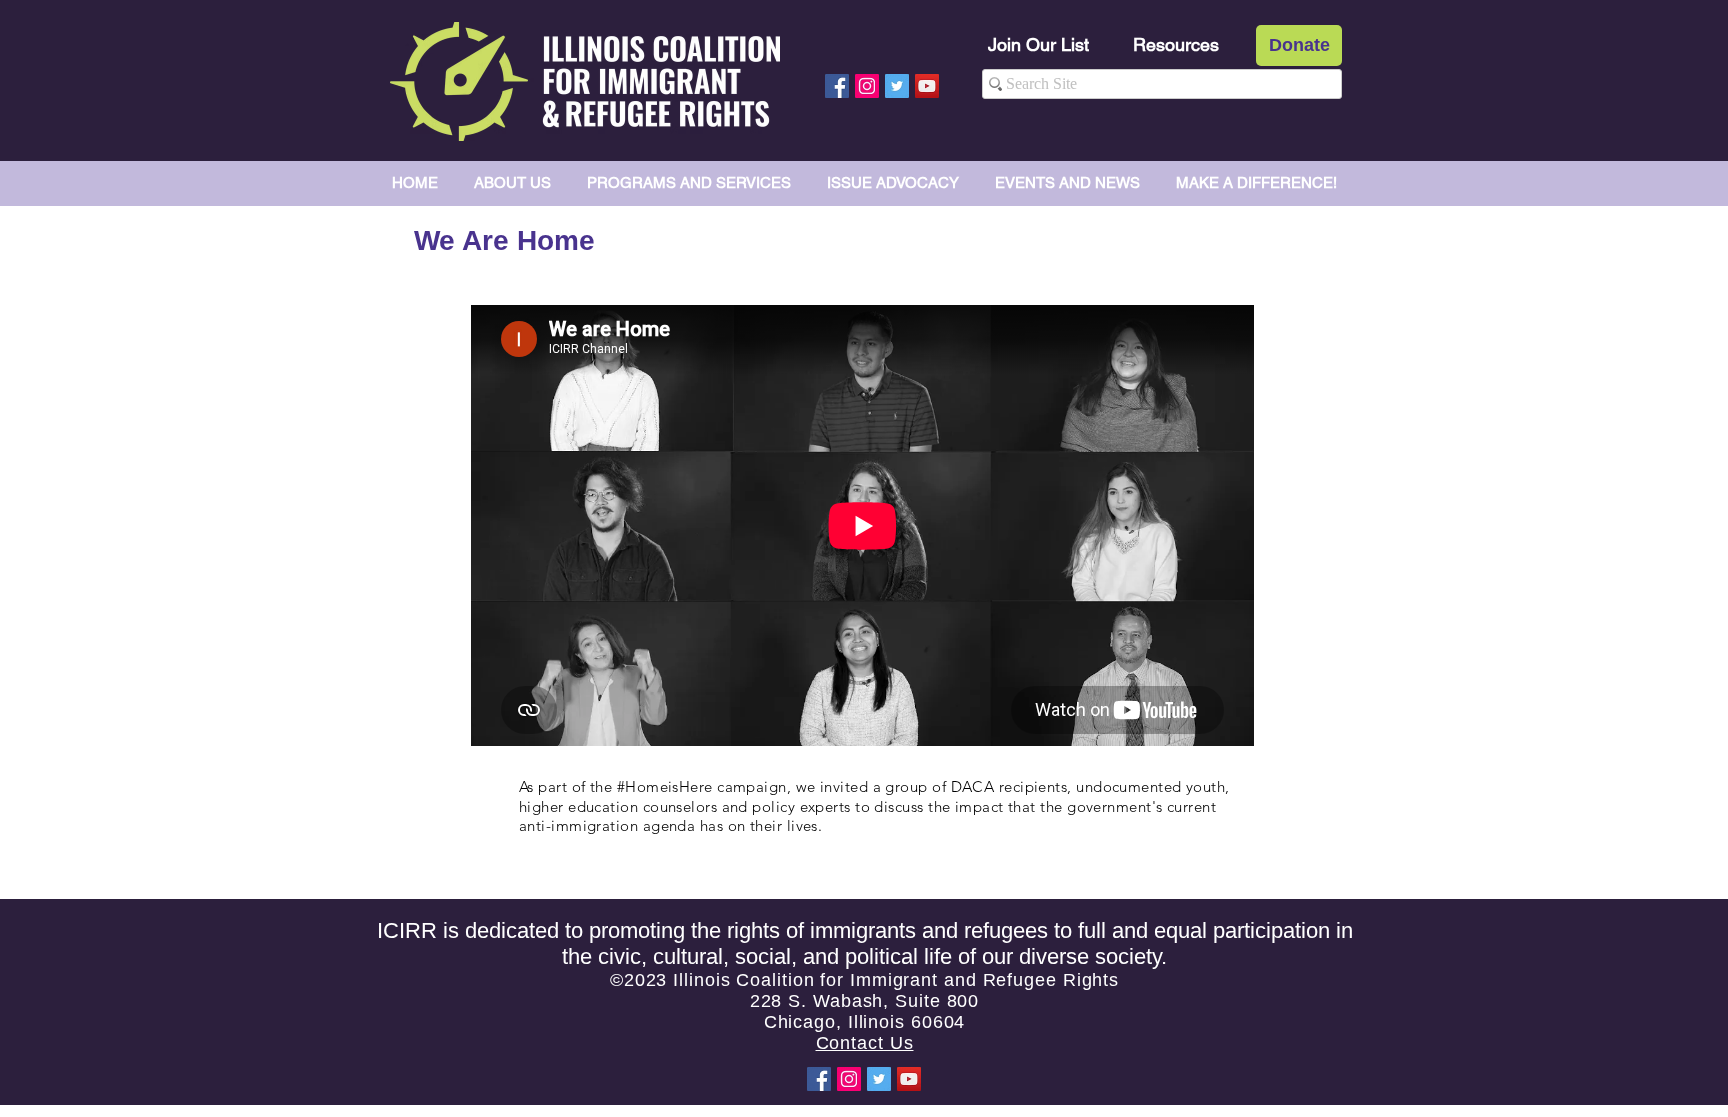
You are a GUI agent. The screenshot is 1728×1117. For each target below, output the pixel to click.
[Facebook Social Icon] (837, 86)
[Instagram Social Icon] (867, 86)
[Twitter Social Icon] (897, 86)
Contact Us (865, 1043)
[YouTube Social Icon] (927, 86)
